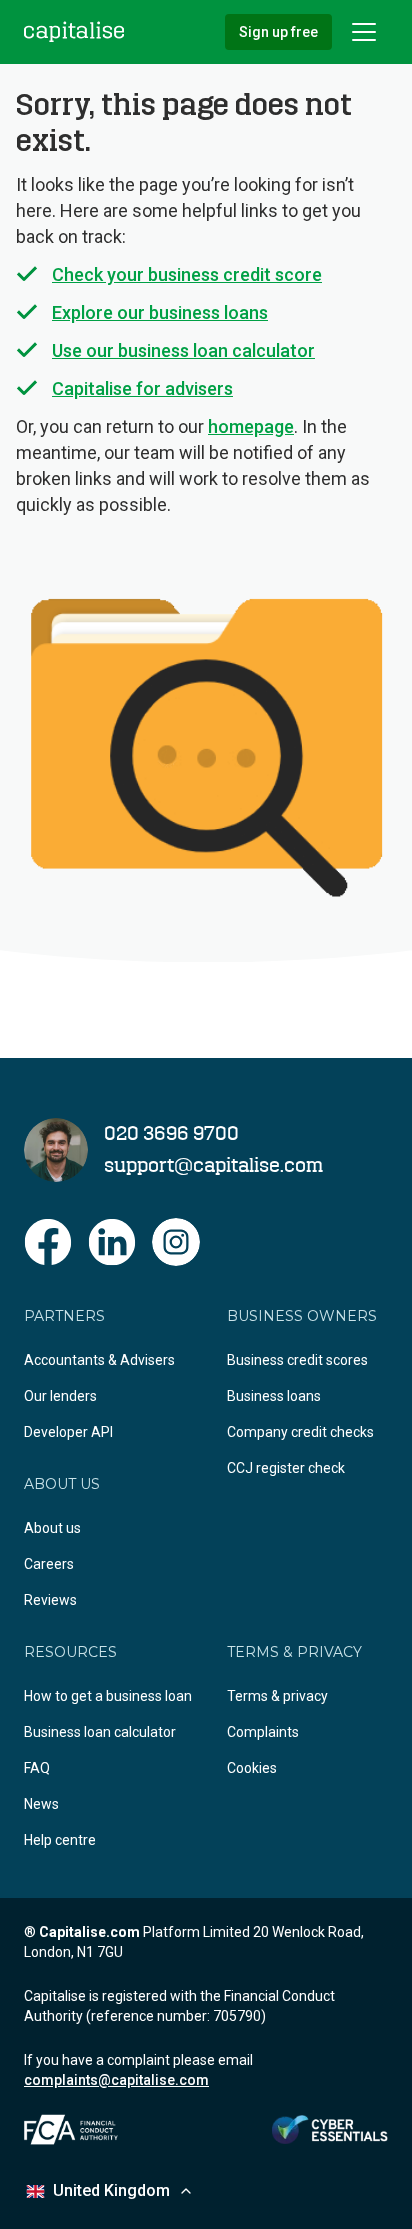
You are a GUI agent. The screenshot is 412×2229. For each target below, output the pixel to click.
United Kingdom (111, 2190)
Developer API (68, 1432)
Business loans (274, 1396)
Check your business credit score (187, 274)
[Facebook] (48, 1242)
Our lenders (60, 1396)
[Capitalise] (74, 31)
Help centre (60, 1840)
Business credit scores (297, 1360)
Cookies (252, 1768)
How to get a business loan (108, 1696)
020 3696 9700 (171, 1134)
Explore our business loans (160, 312)
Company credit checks (300, 1432)
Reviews (50, 1600)
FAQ (37, 1768)
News (41, 1804)
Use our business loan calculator (183, 350)
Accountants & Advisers (99, 1360)
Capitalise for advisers (142, 388)
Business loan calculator (100, 1732)
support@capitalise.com (213, 1166)
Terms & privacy (277, 1696)
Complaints (263, 1732)
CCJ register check (286, 1468)
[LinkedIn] (112, 1242)
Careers (49, 1564)
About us (52, 1528)
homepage (251, 426)
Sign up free (278, 32)
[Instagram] (176, 1242)
